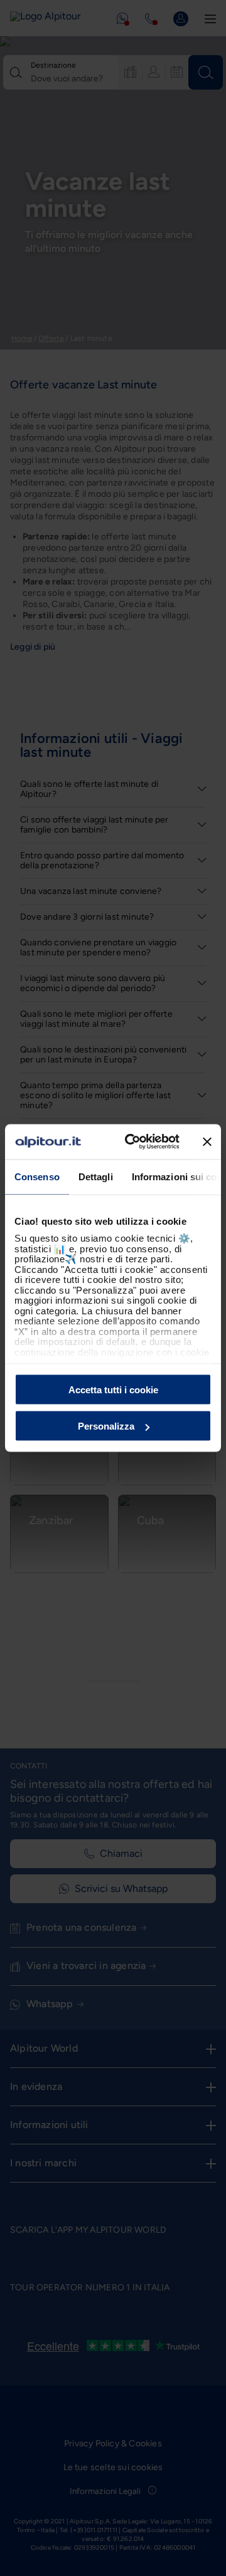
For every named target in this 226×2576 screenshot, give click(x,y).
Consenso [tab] (37, 1176)
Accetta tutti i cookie (113, 1389)
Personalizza (106, 1426)
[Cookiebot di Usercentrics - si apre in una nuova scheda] (132, 1142)
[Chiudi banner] (207, 1141)
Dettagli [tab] (96, 1176)
